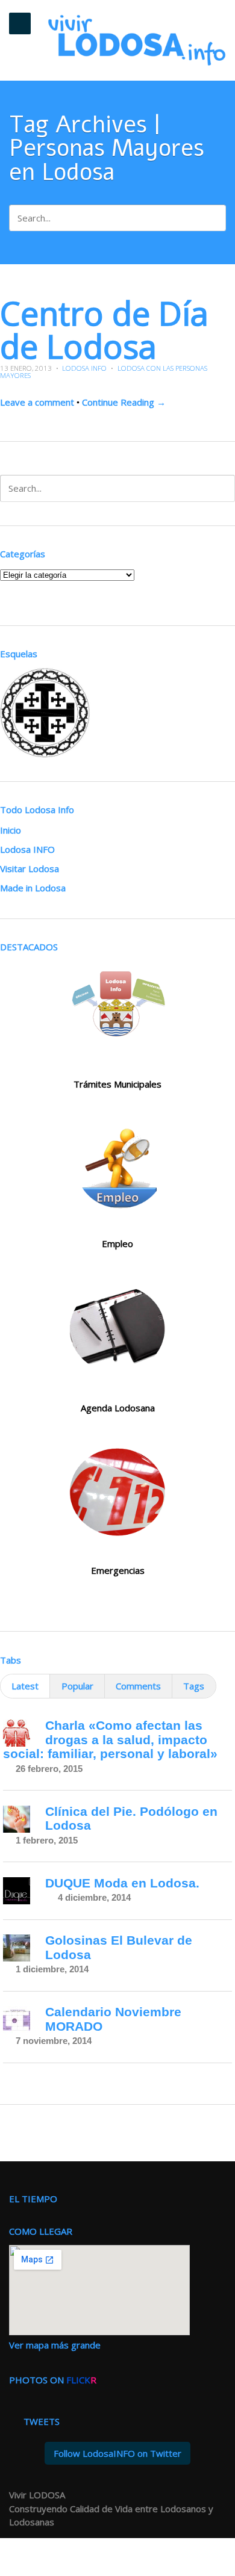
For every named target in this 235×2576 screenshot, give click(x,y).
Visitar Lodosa (30, 868)
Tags (194, 1686)
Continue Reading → (124, 402)
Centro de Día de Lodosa (104, 329)
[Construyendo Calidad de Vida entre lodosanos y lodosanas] (137, 40)
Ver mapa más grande (55, 2345)
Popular (77, 1686)
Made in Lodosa (33, 888)
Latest (25, 1686)
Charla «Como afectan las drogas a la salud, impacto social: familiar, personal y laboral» (110, 1739)
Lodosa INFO (84, 368)
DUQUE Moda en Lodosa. (122, 1883)
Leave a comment (37, 402)
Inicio (11, 830)
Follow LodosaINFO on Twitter (117, 2453)
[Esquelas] (45, 751)
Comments (138, 1686)
